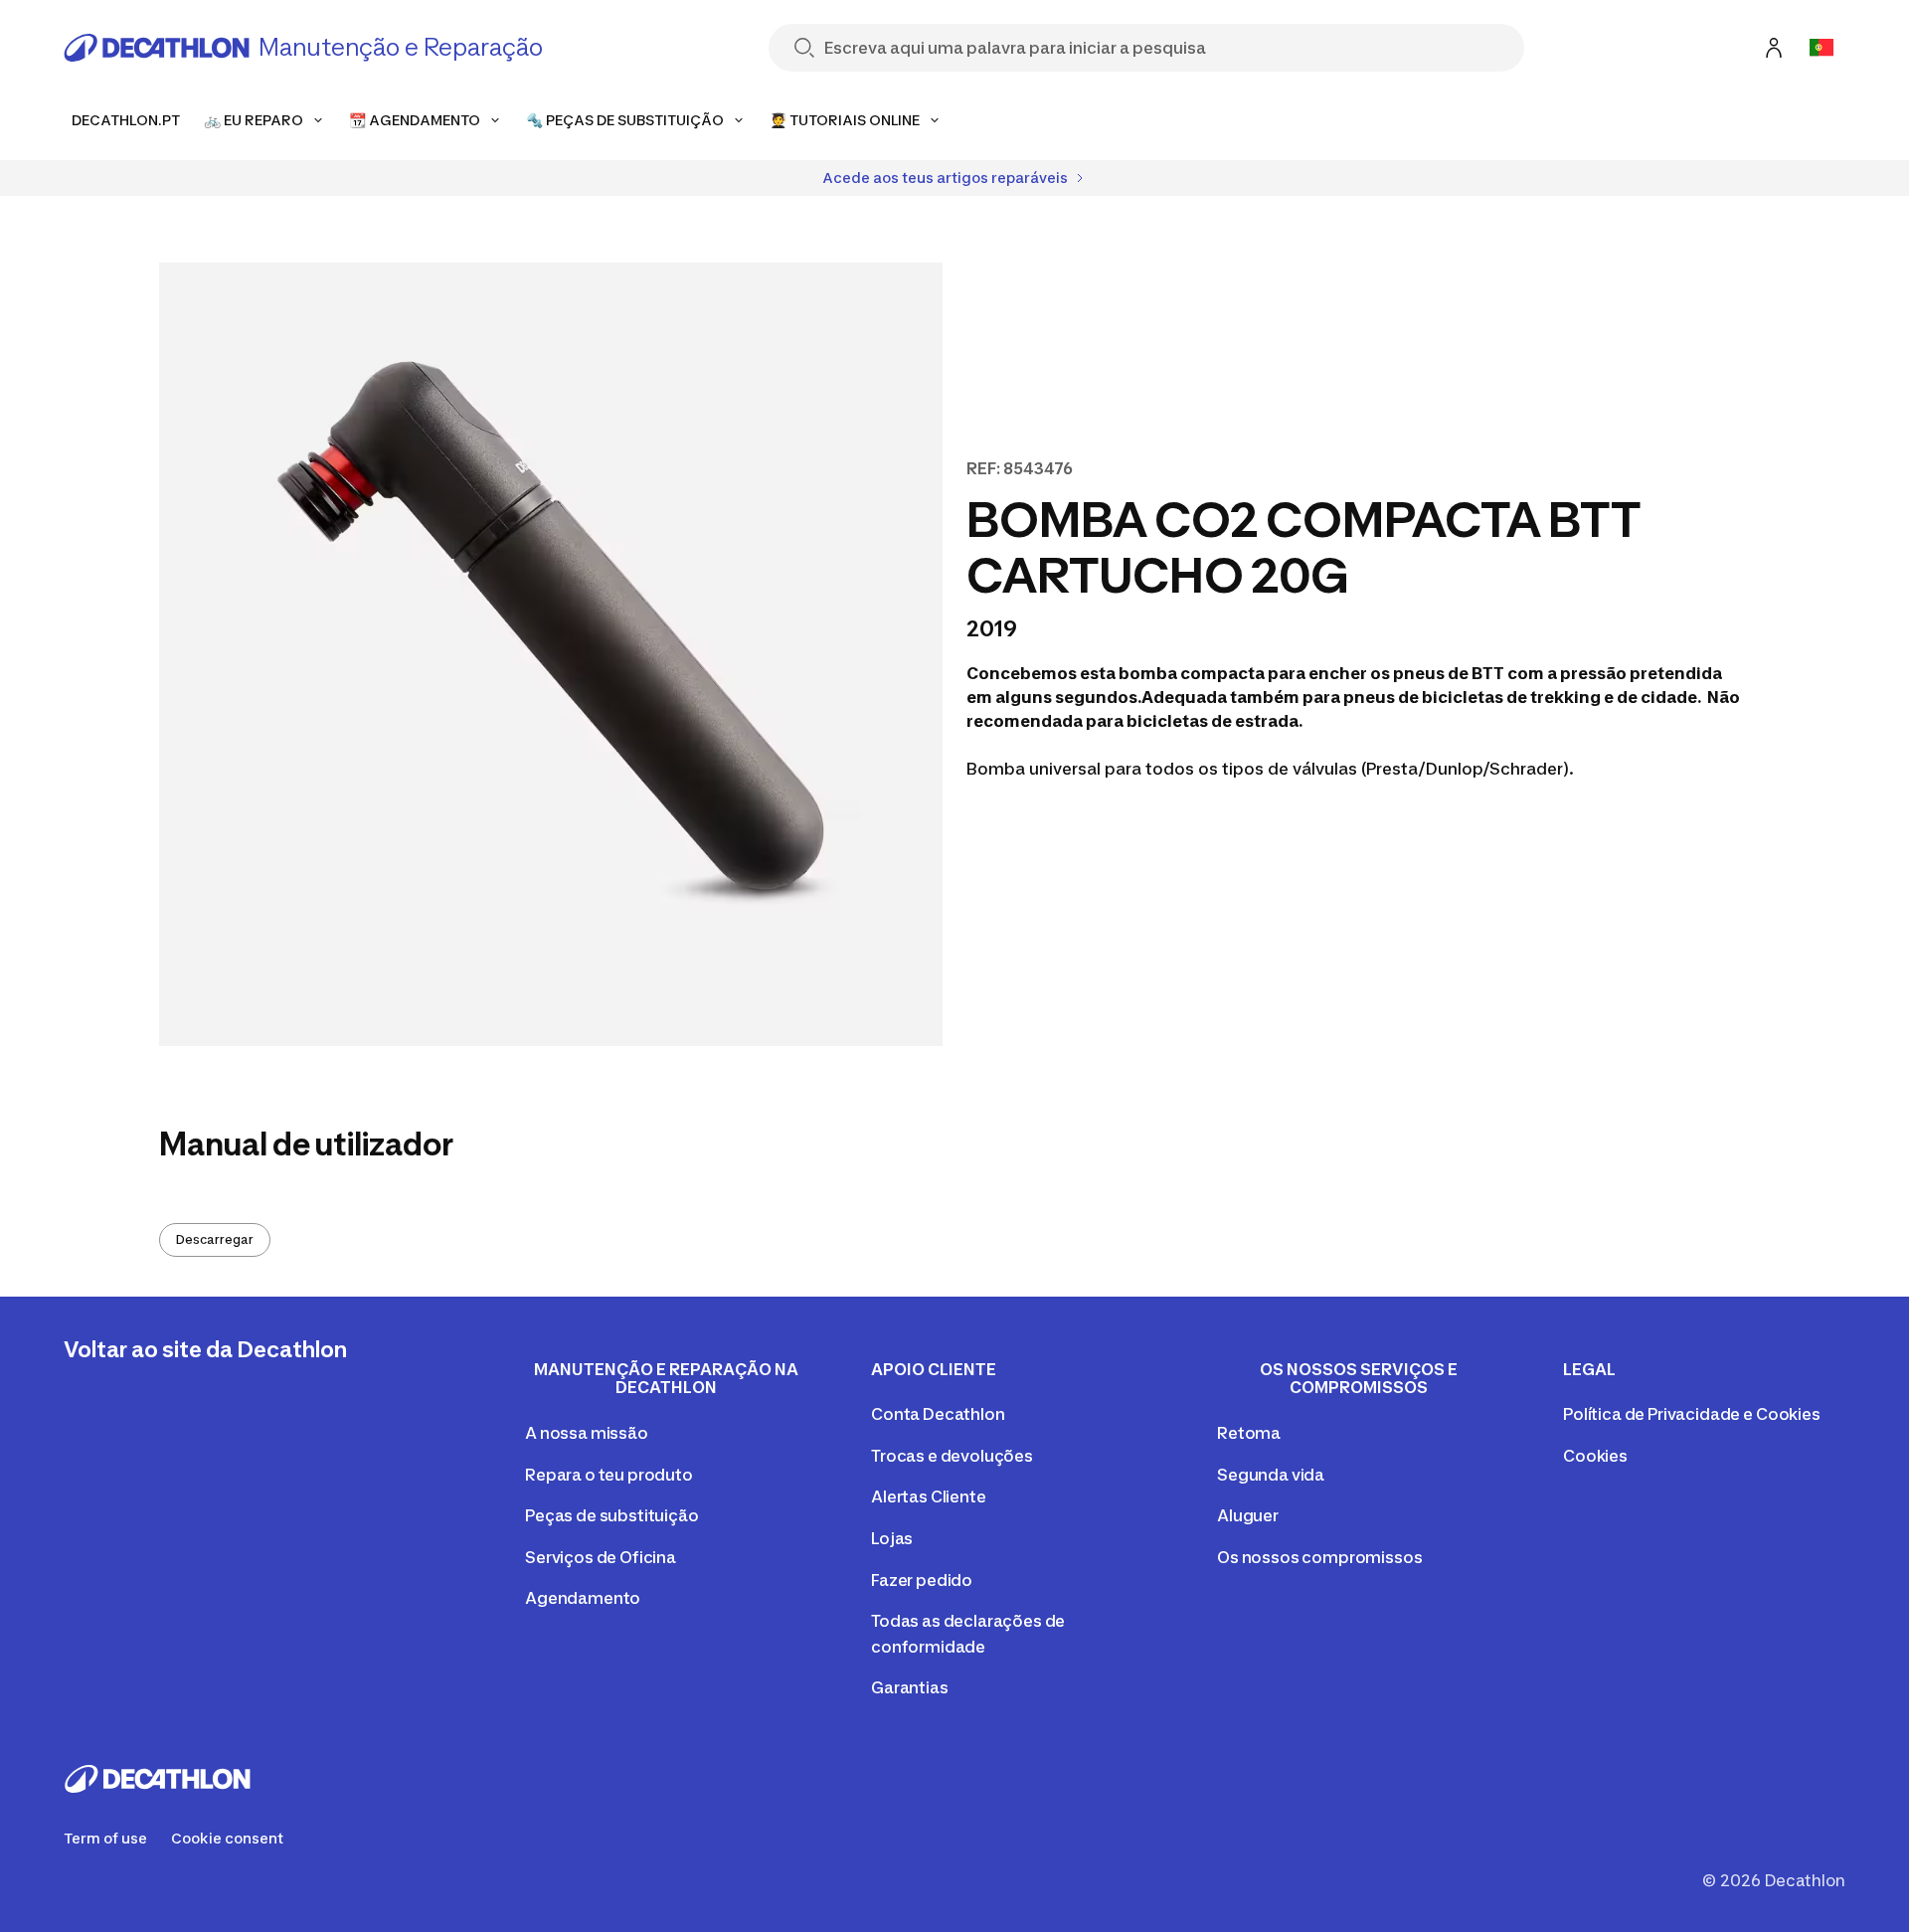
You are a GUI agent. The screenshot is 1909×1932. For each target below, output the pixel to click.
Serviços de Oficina (601, 1557)
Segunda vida (1271, 1475)
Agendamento (583, 1598)
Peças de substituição (612, 1515)
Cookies (1595, 1456)
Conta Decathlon (938, 1414)
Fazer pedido (922, 1580)
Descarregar (215, 1239)
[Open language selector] (1822, 48)
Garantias (910, 1687)
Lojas (892, 1538)
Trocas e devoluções (952, 1456)
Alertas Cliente (929, 1496)
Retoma (1249, 1433)
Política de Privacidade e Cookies (1692, 1414)
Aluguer (1248, 1515)
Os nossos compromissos (1319, 1557)
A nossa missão (587, 1433)
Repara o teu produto (609, 1475)
